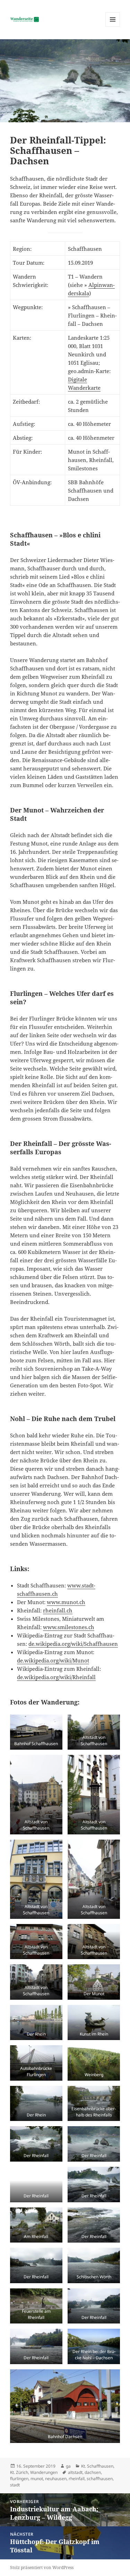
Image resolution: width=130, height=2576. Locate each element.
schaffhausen (100, 2479)
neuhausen (56, 2479)
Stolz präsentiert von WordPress (42, 2567)
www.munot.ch (66, 1602)
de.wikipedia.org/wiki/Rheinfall (56, 1677)
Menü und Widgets (113, 27)
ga (68, 2466)
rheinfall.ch (58, 1610)
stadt (15, 2485)
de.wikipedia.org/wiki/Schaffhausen (73, 1644)
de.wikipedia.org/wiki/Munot (53, 1660)
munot (37, 2479)
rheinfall (77, 2479)
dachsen (93, 2472)
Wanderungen (44, 2472)
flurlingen (19, 2479)
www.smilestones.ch (69, 1627)
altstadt (75, 2472)
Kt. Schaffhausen (97, 2466)
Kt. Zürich (19, 2472)
